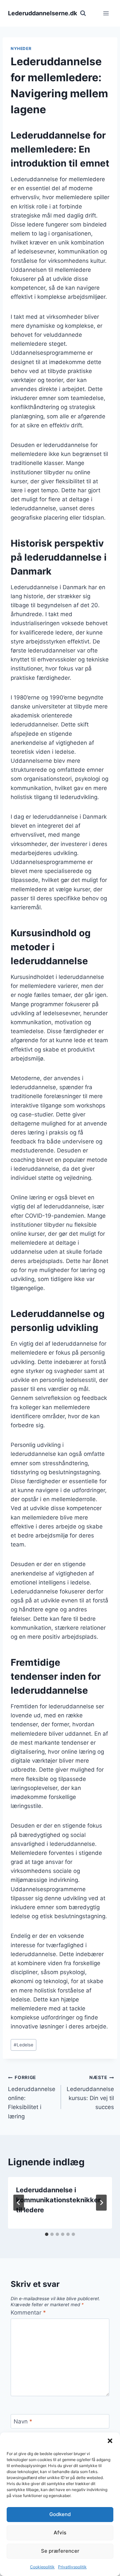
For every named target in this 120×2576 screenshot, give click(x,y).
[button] (110, 2441)
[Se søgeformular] (83, 13)
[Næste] (101, 2203)
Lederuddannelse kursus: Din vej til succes (90, 2093)
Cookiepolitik (42, 2567)
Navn (23, 2421)
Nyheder (21, 48)
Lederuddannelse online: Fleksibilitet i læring (32, 2097)
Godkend (60, 2514)
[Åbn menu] (106, 13)
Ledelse (23, 2045)
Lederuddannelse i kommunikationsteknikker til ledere (58, 2200)
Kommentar (28, 2313)
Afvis (60, 2533)
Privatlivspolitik (72, 2567)
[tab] (47, 2234)
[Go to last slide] (19, 2203)
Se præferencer (60, 2551)
